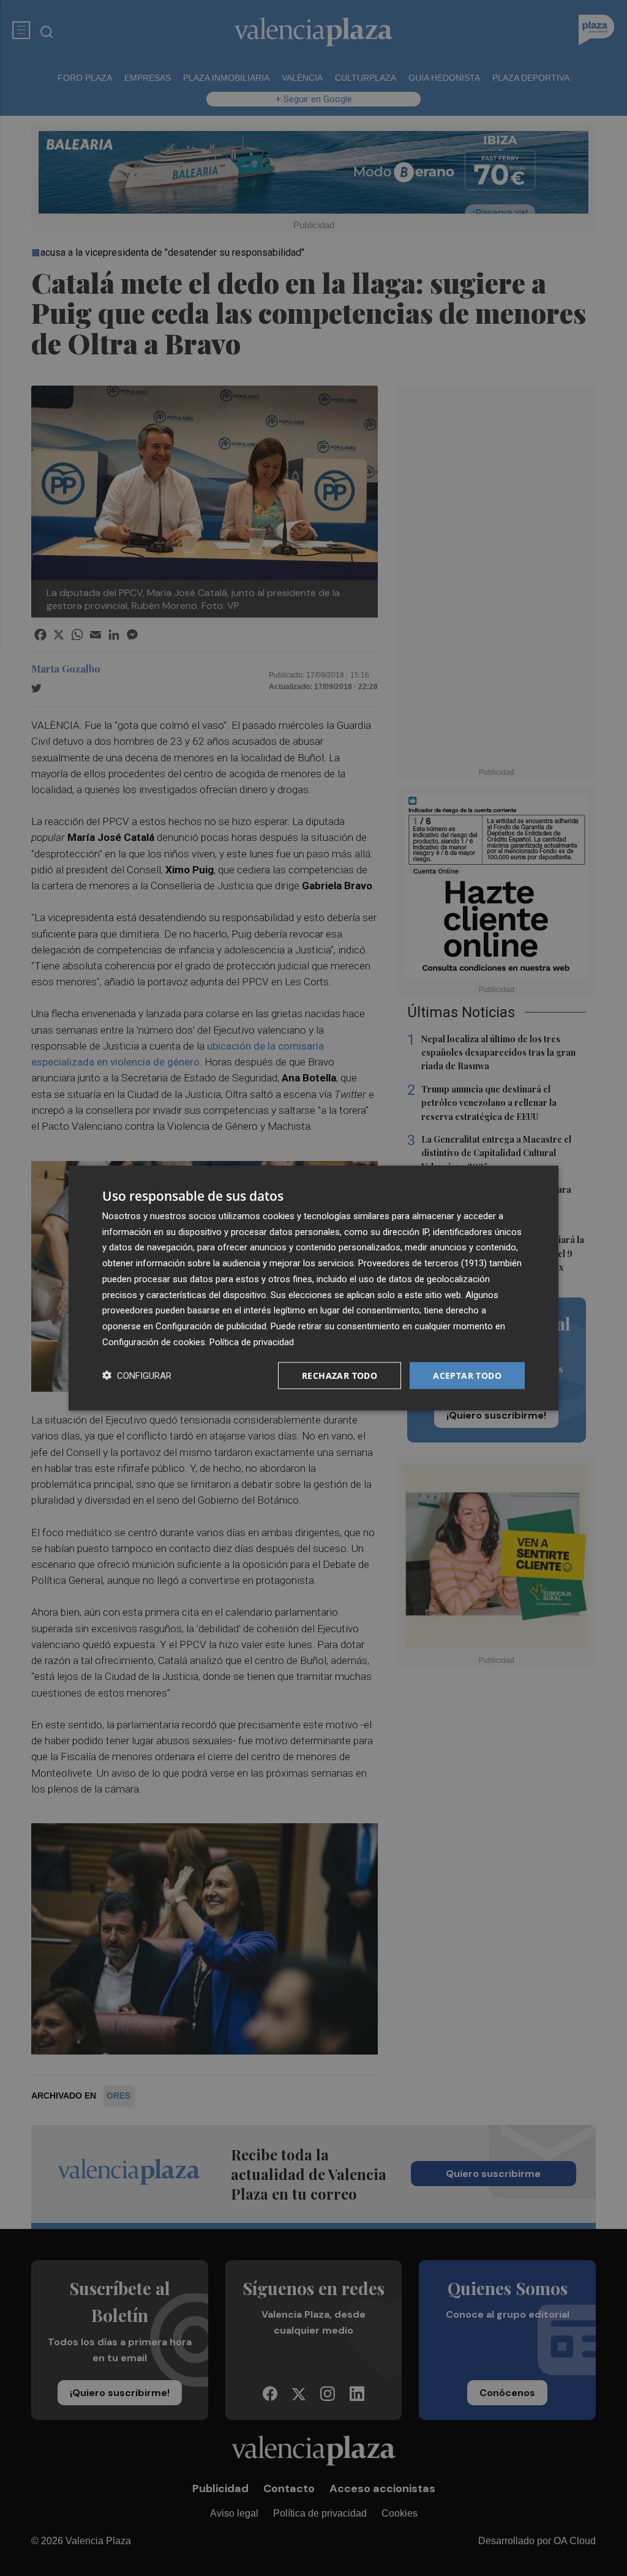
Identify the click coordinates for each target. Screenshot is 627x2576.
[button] (137, 1376)
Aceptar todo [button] (467, 1375)
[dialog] (313, 1288)
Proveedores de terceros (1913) (422, 1263)
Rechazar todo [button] (340, 1375)
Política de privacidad (252, 1342)
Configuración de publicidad (211, 1326)
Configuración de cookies (154, 1342)
